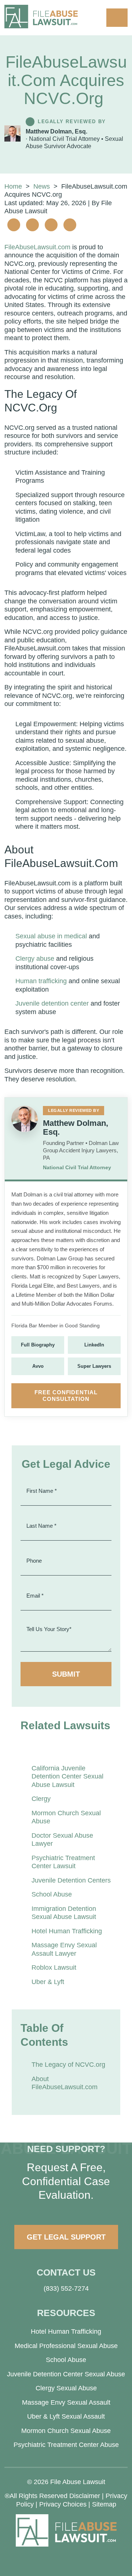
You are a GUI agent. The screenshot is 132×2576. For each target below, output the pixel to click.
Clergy (41, 1799)
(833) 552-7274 (66, 2288)
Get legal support (66, 2237)
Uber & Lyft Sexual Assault (66, 2416)
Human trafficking (41, 981)
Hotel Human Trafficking (67, 1931)
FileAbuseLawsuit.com (37, 247)
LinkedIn (94, 1345)
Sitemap (104, 2504)
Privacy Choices (63, 2504)
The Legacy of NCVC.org (68, 2065)
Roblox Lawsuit (54, 1967)
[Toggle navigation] (117, 18)
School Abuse (52, 1894)
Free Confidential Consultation (66, 1396)
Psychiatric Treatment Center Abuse (66, 2445)
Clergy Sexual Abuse (66, 2388)
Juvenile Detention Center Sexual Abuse (66, 2374)
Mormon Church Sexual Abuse (66, 2431)
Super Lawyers (94, 1366)
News (42, 186)
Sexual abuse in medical (51, 936)
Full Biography (38, 1345)
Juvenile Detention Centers (71, 1880)
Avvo (38, 1366)
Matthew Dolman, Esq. (56, 131)
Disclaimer (85, 2496)
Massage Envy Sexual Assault (66, 2402)
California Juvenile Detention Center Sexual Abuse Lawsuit (67, 1776)
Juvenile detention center (52, 1003)
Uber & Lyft (48, 1982)
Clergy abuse (35, 959)
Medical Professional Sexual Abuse (66, 2346)
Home (13, 186)
